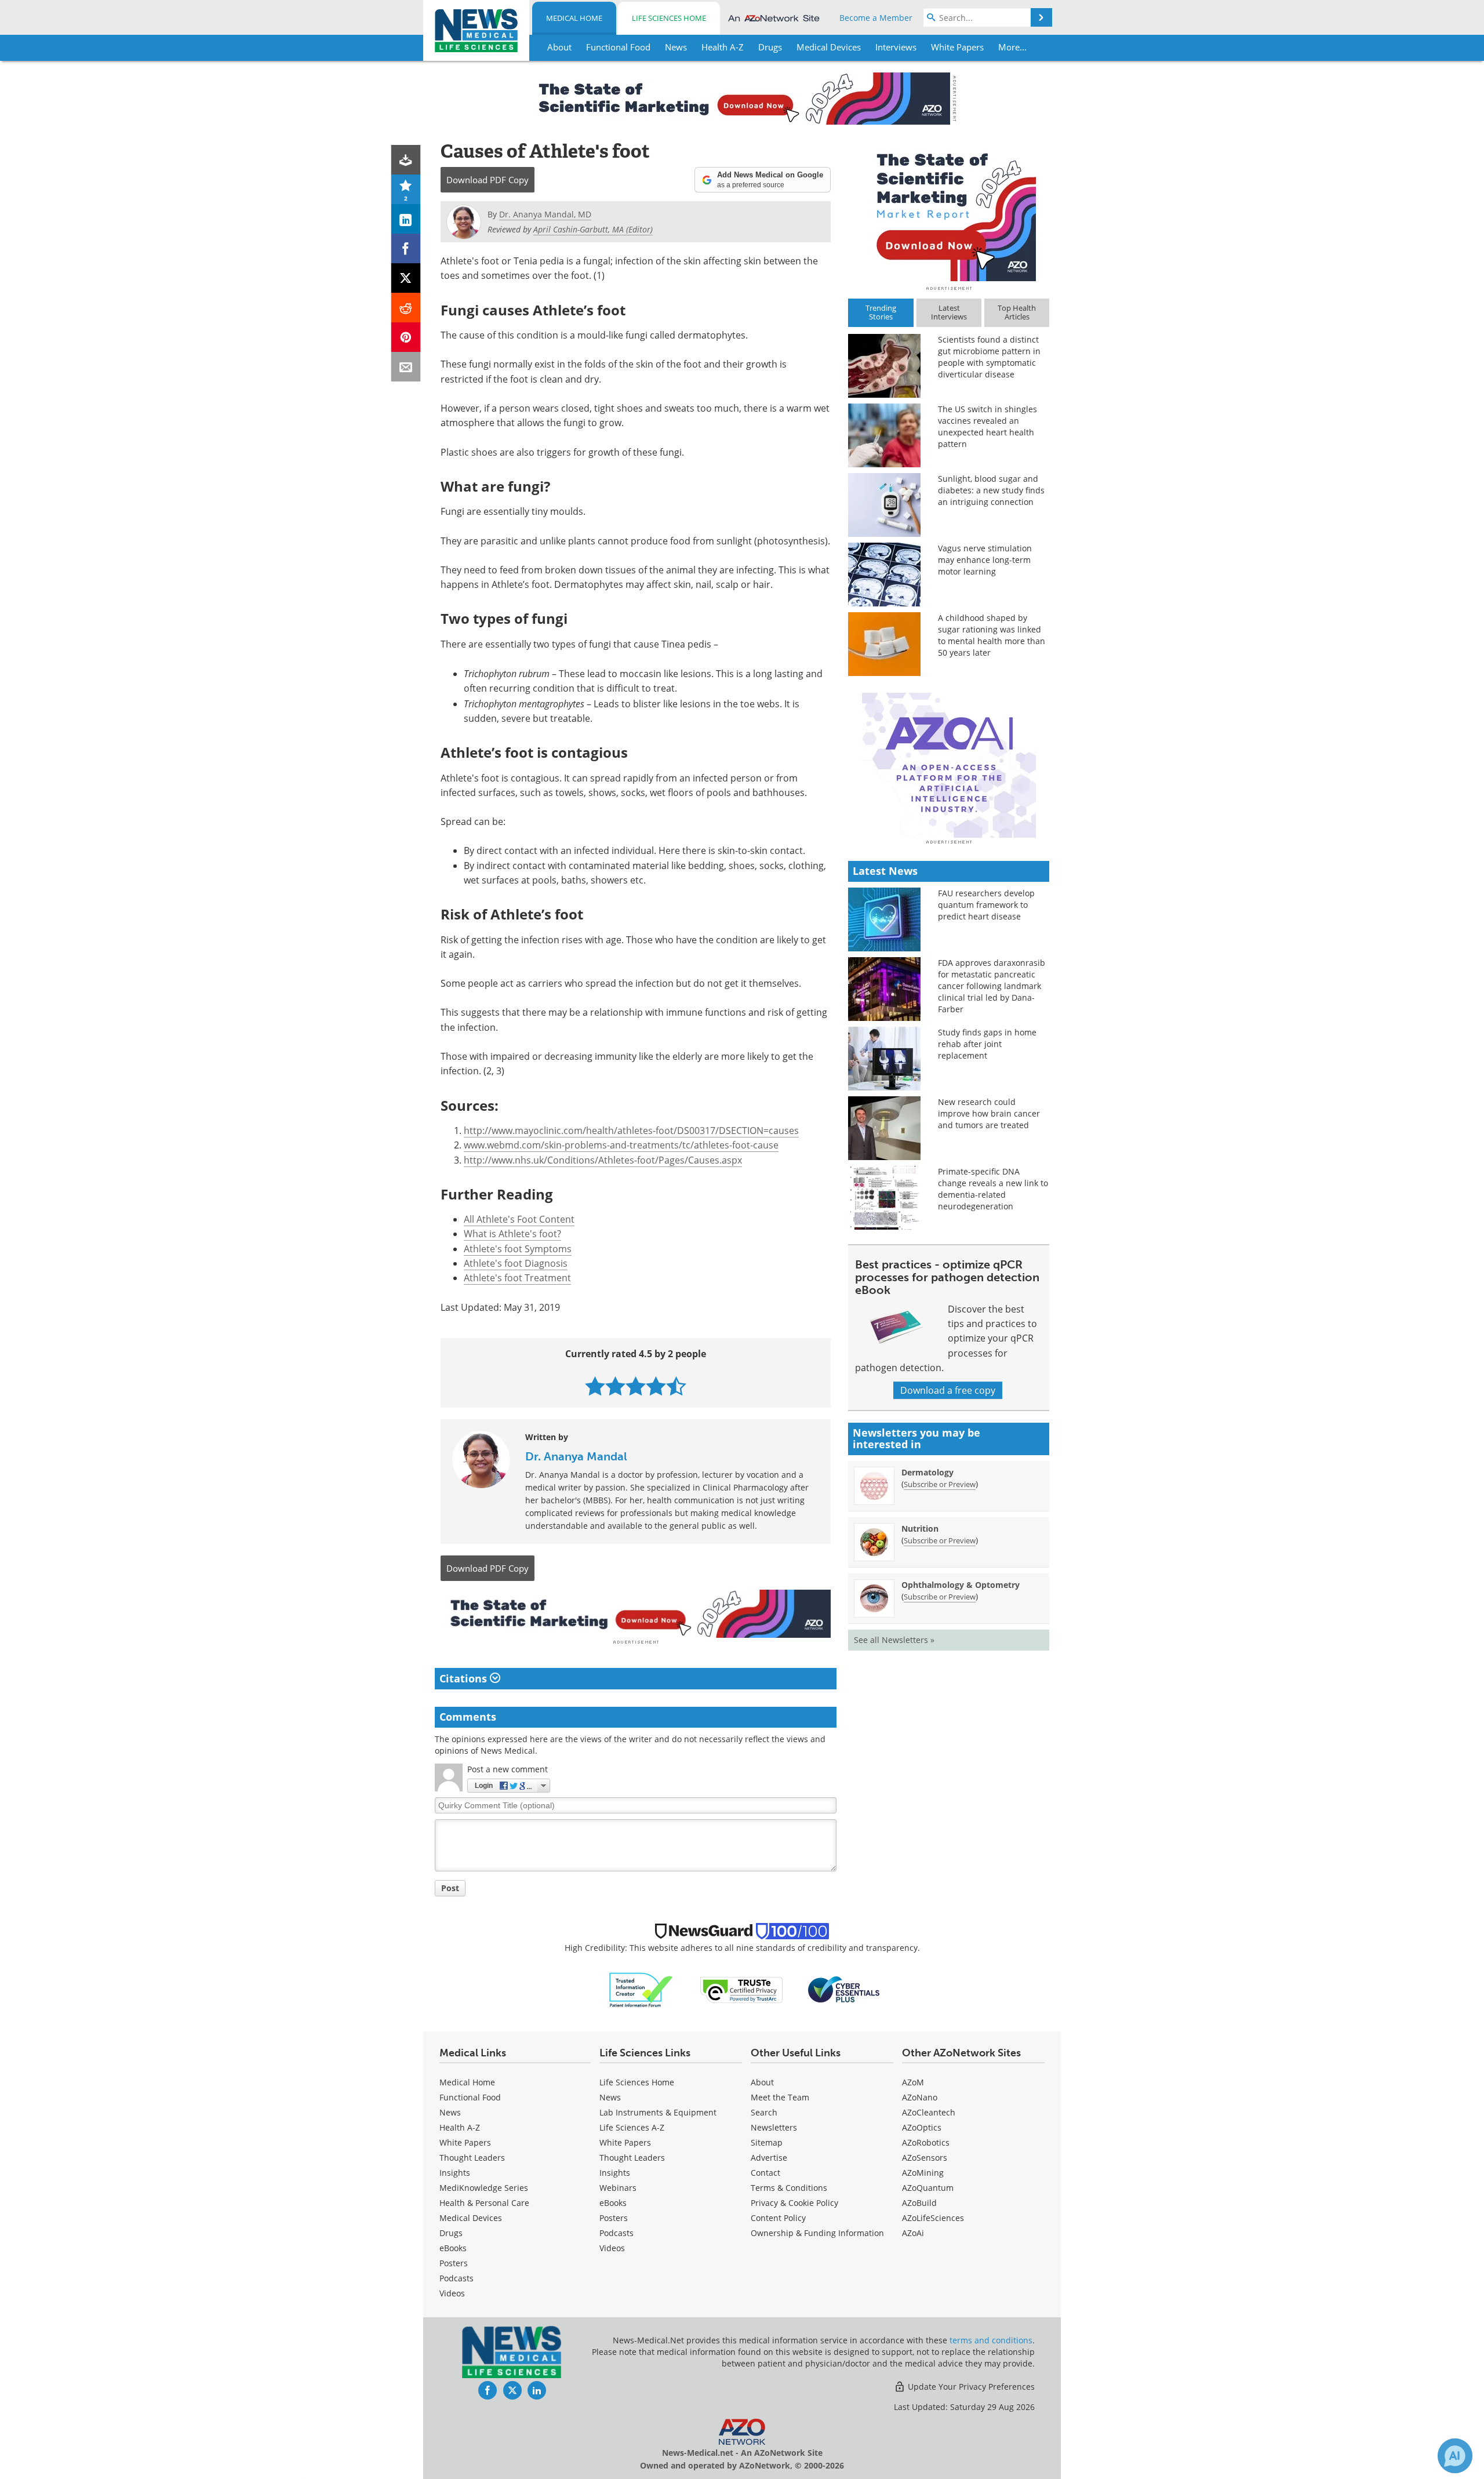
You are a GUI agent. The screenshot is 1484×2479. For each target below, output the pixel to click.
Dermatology (927, 1472)
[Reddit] (406, 308)
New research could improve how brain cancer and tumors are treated (989, 1113)
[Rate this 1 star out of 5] (595, 1386)
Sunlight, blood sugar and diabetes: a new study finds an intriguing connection (991, 490)
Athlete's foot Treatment (517, 1278)
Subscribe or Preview (940, 1484)
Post (450, 1888)
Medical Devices (471, 2218)
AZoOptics (922, 2127)
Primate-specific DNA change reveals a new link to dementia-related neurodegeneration (993, 1189)
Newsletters (774, 2127)
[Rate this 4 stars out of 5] (656, 1386)
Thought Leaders (472, 2158)
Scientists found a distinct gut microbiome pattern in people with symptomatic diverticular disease (989, 357)
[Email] (406, 367)
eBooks (453, 2248)
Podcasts (457, 2278)
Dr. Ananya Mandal (576, 1456)
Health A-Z (460, 2127)
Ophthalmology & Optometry (961, 1585)
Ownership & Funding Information (817, 2233)
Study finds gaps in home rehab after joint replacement (987, 1044)
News (450, 2112)
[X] (406, 278)
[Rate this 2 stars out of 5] (615, 1386)
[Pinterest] (406, 337)
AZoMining (923, 2173)
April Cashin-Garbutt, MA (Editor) (593, 229)
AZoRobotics (926, 2142)
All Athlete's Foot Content (519, 1219)
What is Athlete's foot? (512, 1234)
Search (764, 2112)
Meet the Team (780, 2097)
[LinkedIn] (406, 219)
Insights (455, 2173)
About (762, 2082)
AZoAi (913, 2233)
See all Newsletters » (894, 1640)
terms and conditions (991, 2340)
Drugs (451, 2233)
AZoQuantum (928, 2188)
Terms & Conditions (789, 2188)
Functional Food (470, 2097)
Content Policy (778, 2218)
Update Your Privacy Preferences (970, 2387)
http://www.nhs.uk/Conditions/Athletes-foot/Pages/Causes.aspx (603, 1160)
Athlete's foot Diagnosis (516, 1263)
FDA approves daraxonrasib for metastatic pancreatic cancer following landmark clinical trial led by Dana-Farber (992, 986)
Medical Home (574, 18)
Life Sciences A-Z (632, 2127)
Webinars (618, 2188)
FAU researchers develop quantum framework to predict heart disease (986, 905)
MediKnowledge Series (484, 2188)
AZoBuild (919, 2203)
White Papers (465, 2142)
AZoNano (920, 2097)
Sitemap (767, 2142)
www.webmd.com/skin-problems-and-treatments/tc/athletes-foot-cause (621, 1145)
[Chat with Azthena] (1455, 2456)
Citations (465, 1678)
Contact (765, 2173)
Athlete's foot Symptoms (518, 1249)
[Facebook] (406, 248)
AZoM (913, 2082)
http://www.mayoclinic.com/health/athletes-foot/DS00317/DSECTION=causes (631, 1131)
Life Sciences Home (669, 18)
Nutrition (920, 1529)
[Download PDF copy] (406, 160)
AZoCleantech (929, 2112)
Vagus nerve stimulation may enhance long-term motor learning (985, 560)
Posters (454, 2263)
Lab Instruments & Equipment (658, 2112)
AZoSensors (925, 2158)
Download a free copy (948, 1390)
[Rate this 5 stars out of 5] (676, 1386)
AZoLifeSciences (933, 2218)
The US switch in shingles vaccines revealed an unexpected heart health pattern (987, 426)
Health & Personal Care (484, 2203)
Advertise (769, 2158)
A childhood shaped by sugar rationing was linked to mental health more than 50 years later (992, 635)
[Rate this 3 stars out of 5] (636, 1386)
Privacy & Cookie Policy (794, 2203)
